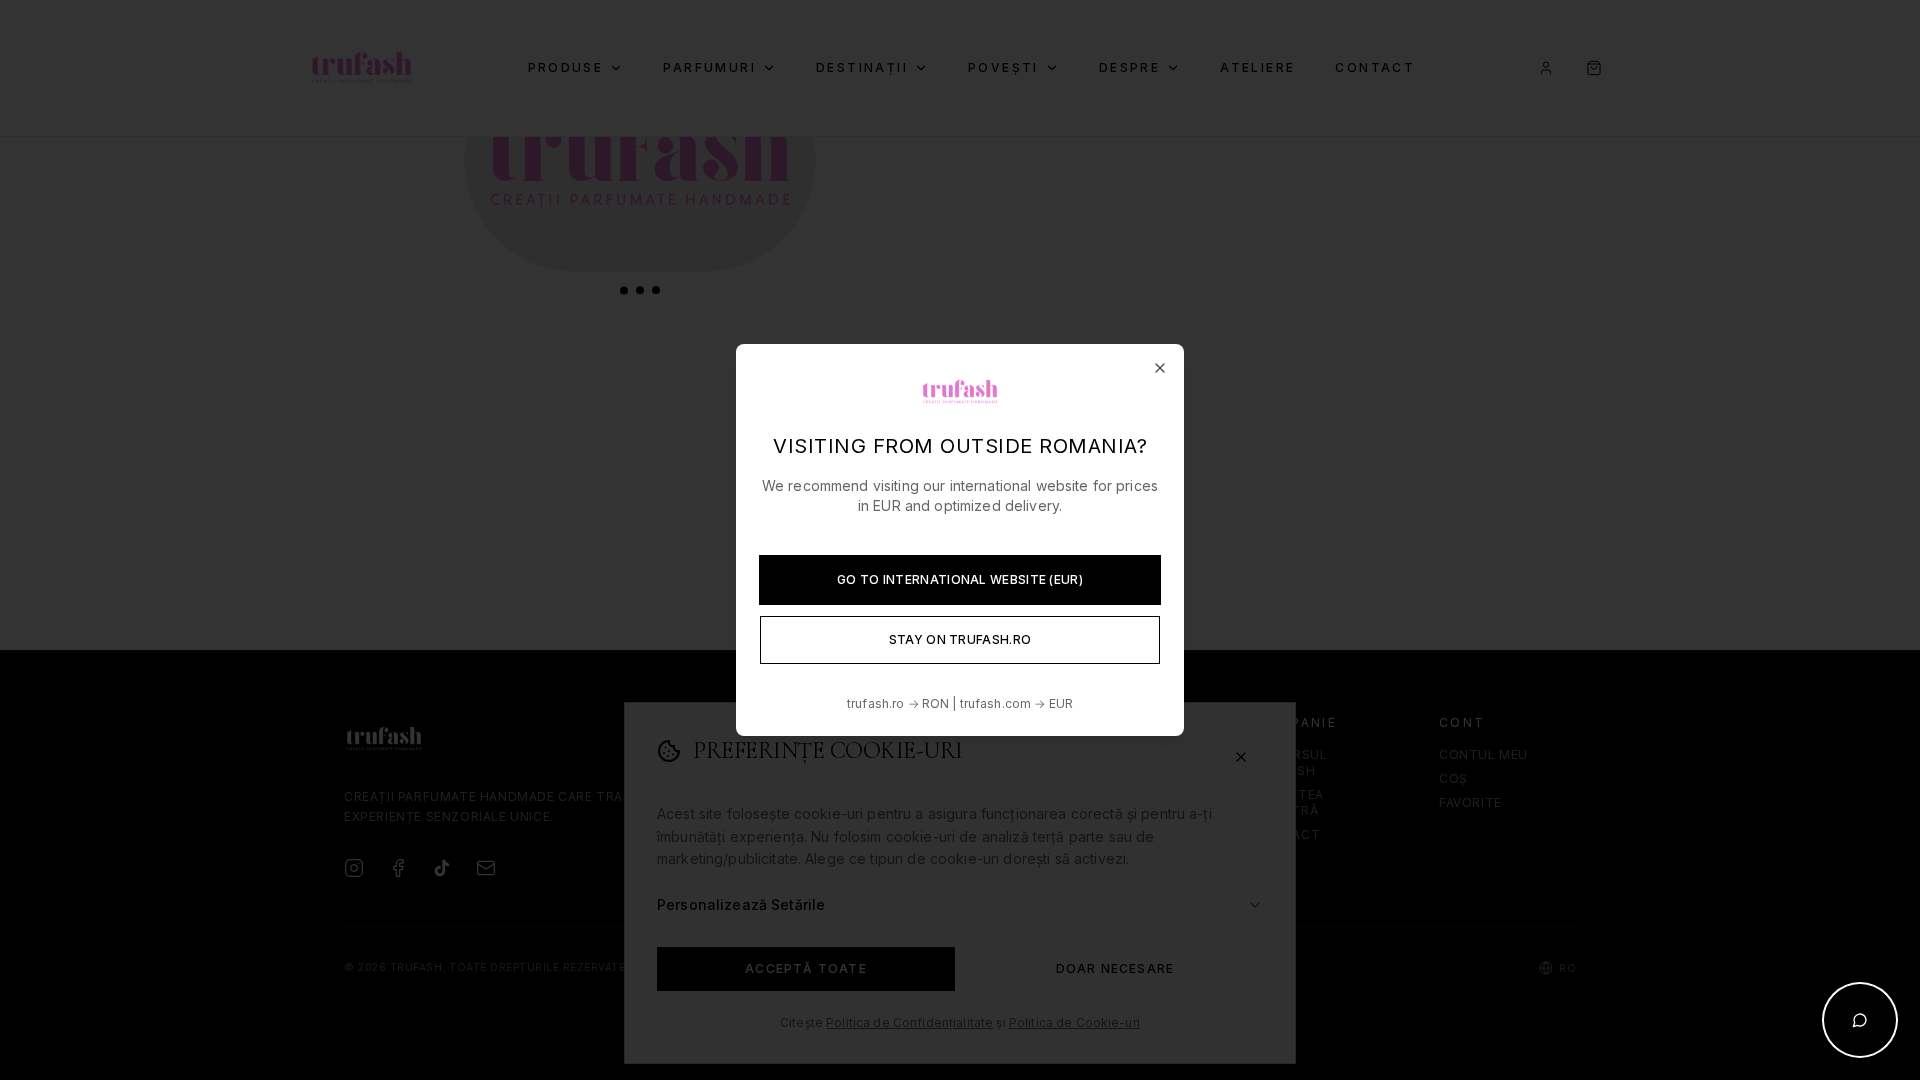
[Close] (1160, 368)
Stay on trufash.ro (960, 639)
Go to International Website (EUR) (960, 579)
